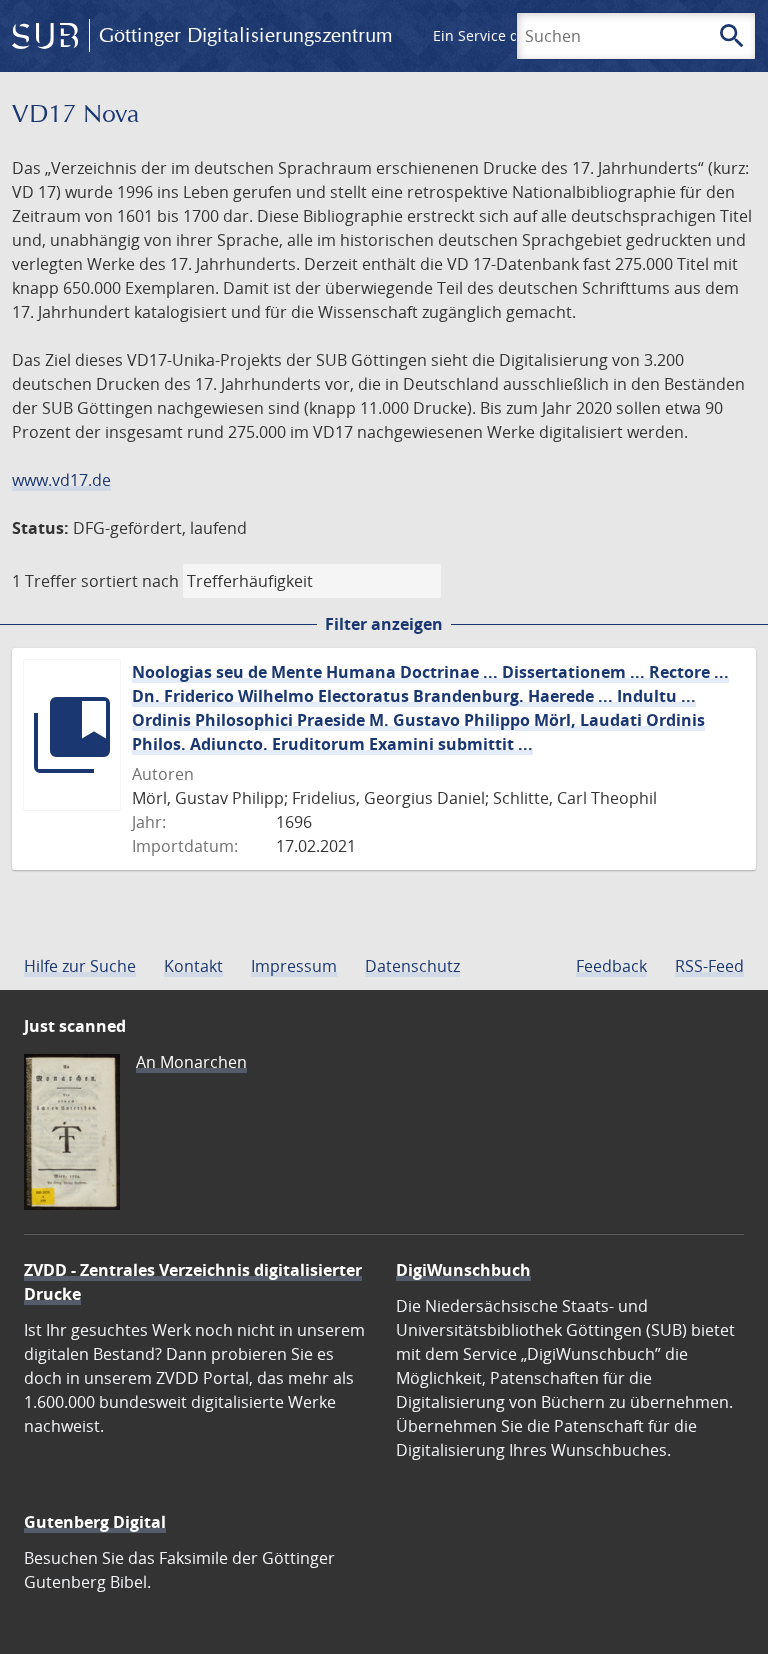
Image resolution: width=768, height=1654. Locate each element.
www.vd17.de (61, 480)
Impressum (294, 966)
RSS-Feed (709, 966)
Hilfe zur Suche (80, 966)
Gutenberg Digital (95, 1522)
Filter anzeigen (384, 624)
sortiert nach (130, 581)
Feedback (611, 966)
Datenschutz (412, 966)
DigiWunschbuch (463, 1270)
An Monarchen (191, 1062)
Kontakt (193, 966)
